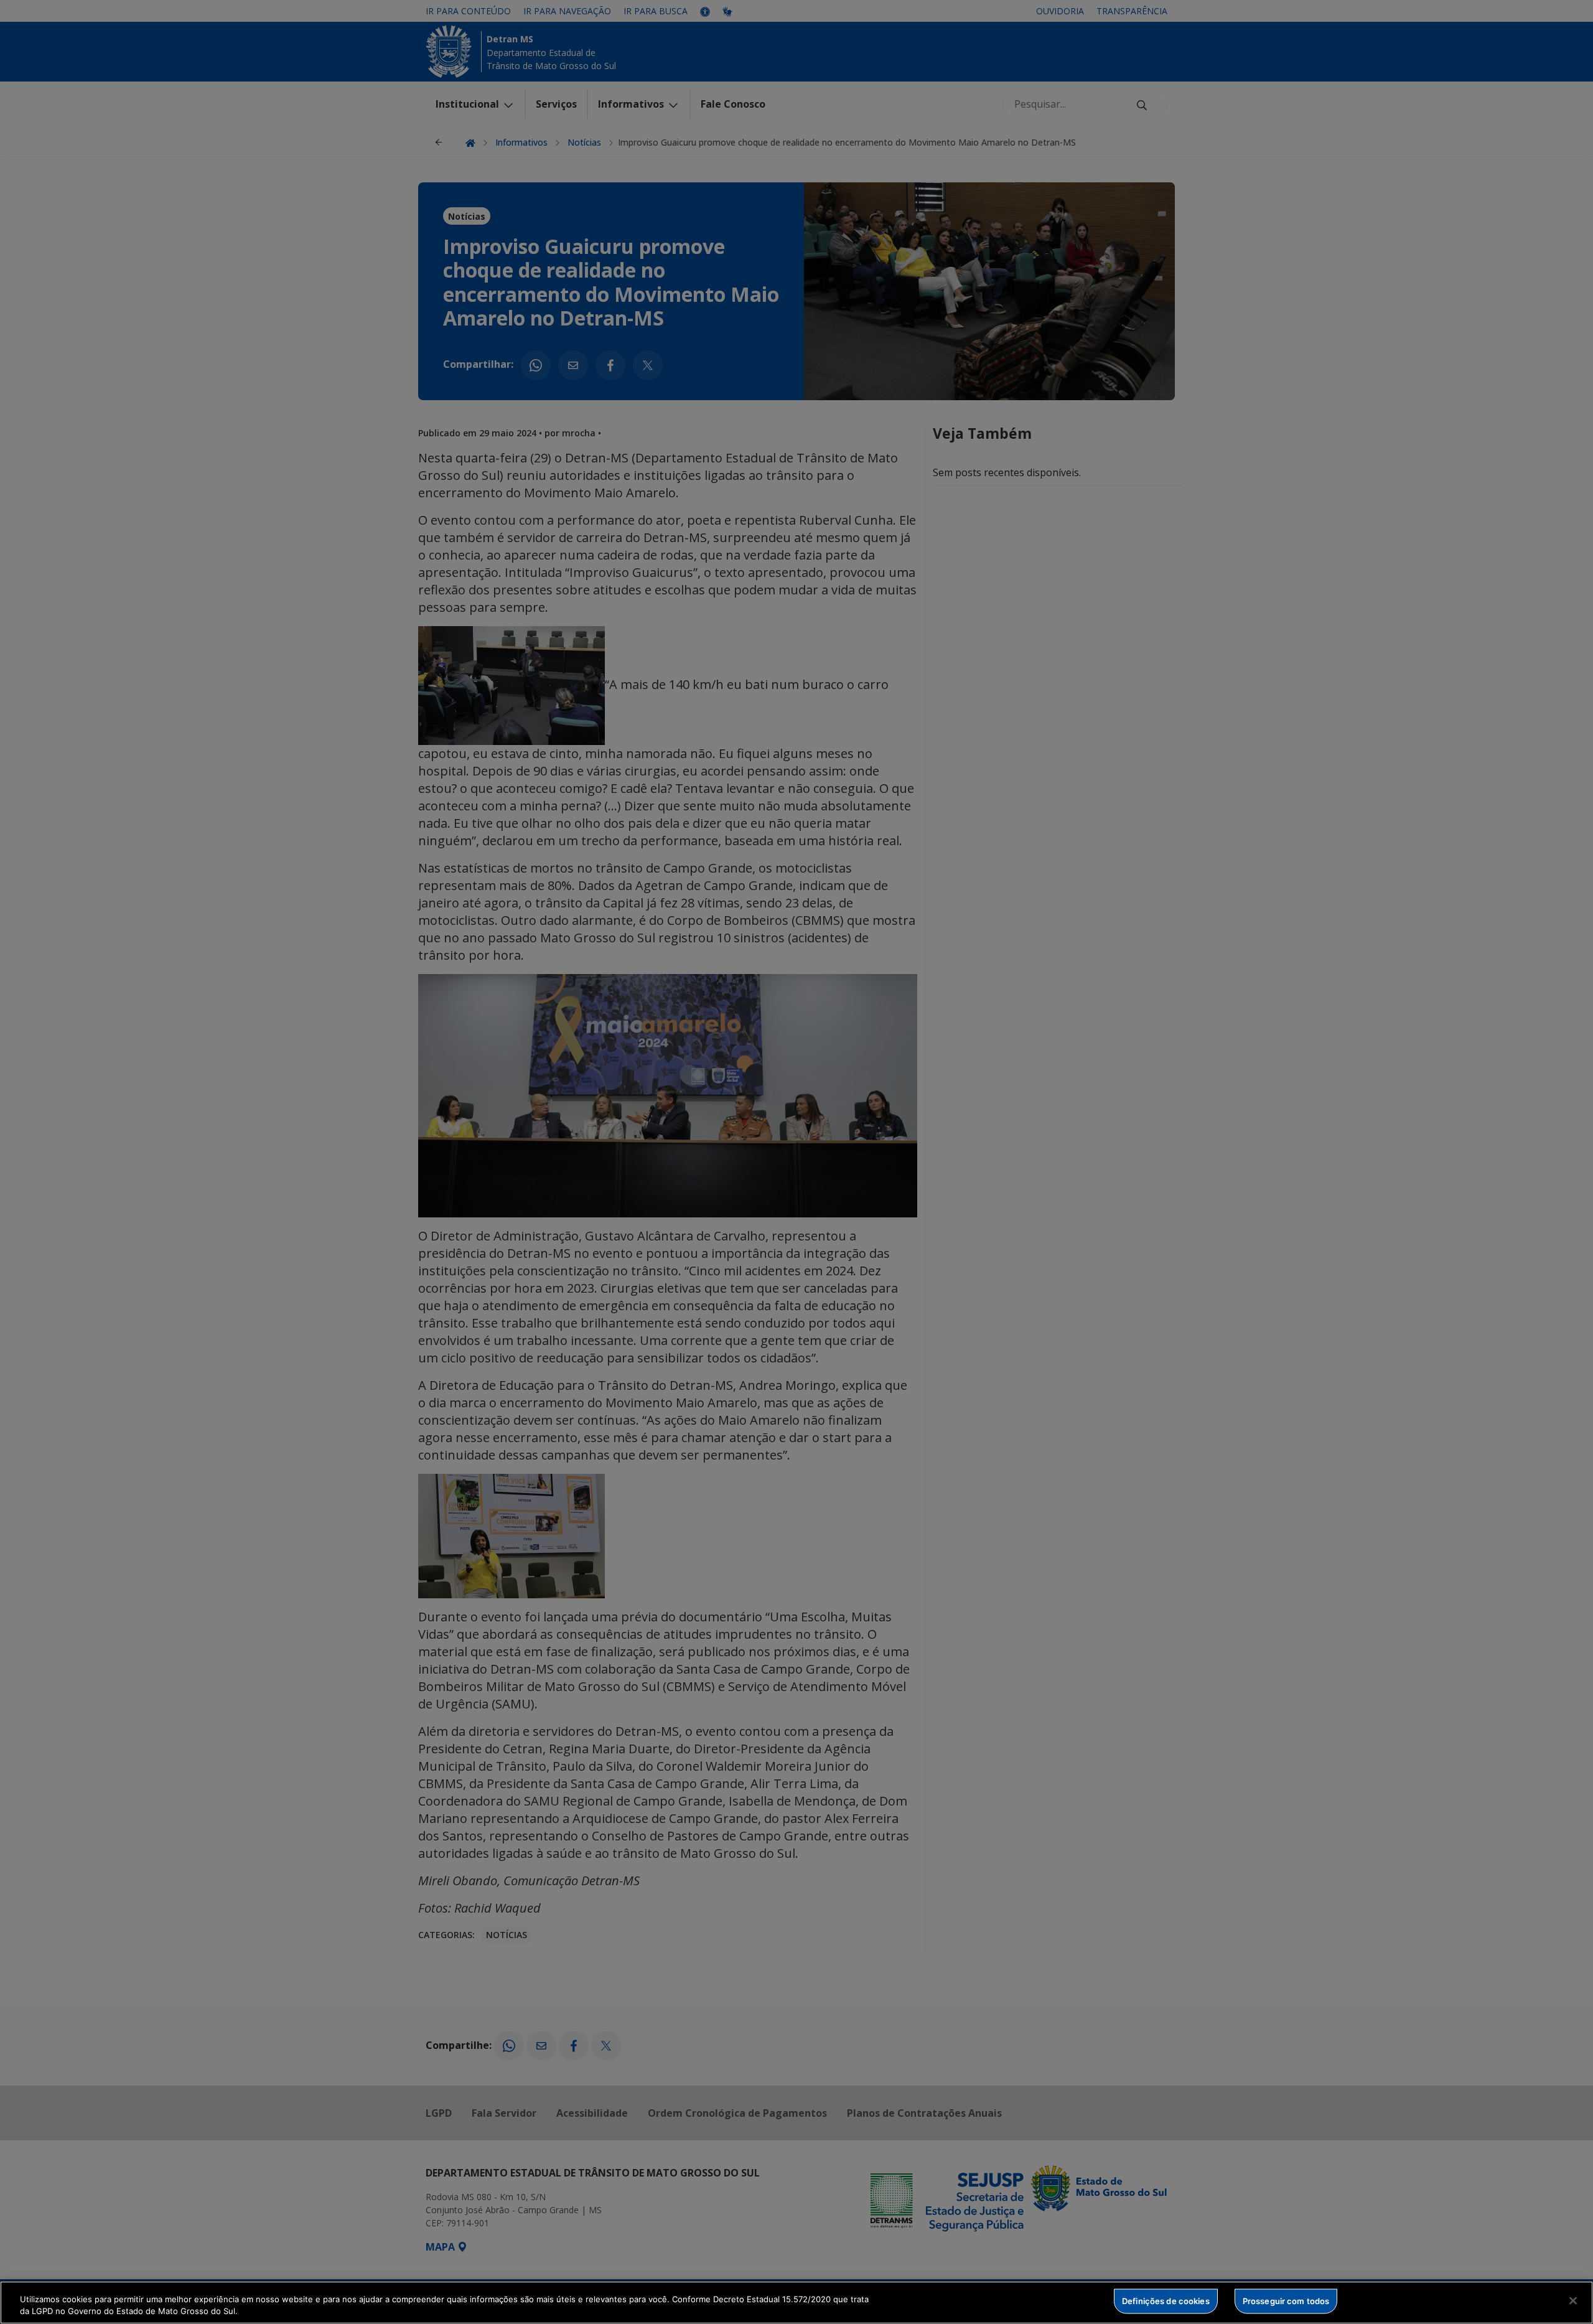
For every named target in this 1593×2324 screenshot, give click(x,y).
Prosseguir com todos (1286, 2301)
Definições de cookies (1166, 2301)
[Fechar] (1573, 2301)
